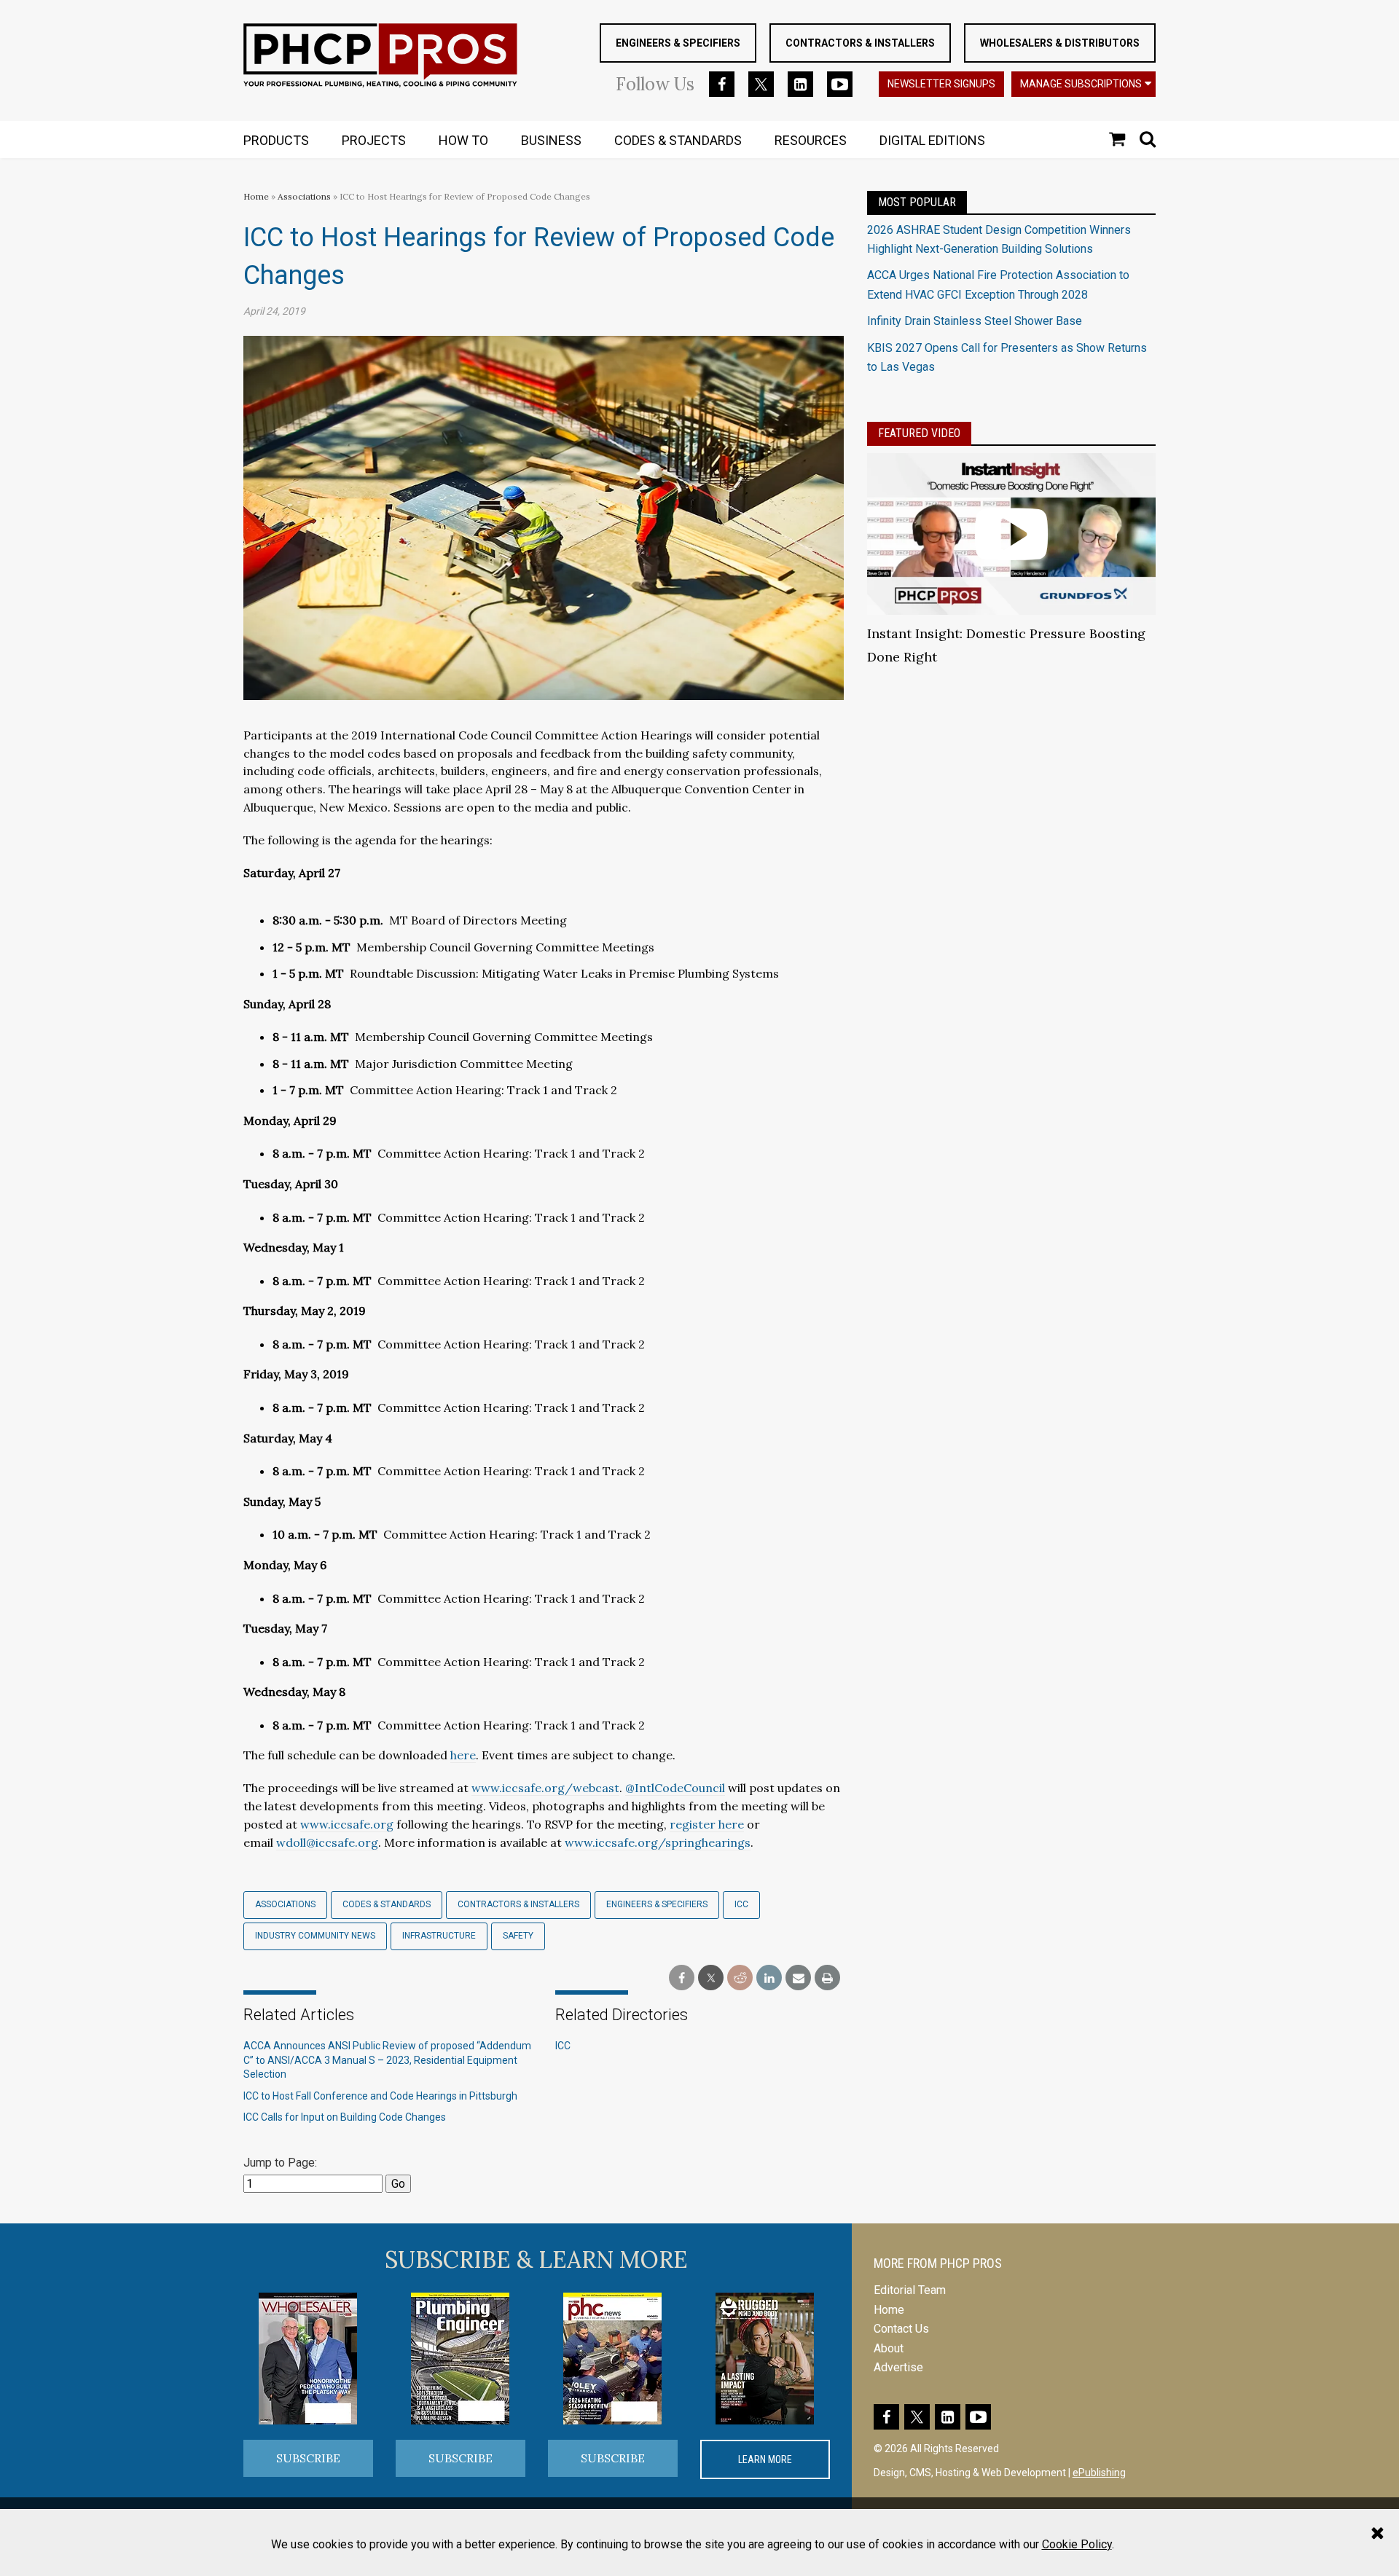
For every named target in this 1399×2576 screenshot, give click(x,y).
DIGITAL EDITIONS (932, 140)
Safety (518, 1936)
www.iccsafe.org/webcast (545, 1788)
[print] (827, 1978)
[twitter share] (711, 1978)
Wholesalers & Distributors (1060, 43)
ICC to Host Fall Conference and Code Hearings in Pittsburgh (381, 2096)
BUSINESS (551, 140)
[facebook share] (682, 1978)
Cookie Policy (1077, 2544)
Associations (304, 196)
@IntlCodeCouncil (675, 1788)
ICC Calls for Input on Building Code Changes (345, 2117)
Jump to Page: (280, 2163)
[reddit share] (740, 1978)
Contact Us (901, 2329)
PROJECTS (374, 140)
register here (707, 1824)
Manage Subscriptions (1081, 84)
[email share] (798, 1978)
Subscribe (308, 2458)
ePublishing (1099, 2473)
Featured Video (919, 433)
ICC (741, 1904)
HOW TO (463, 140)
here (463, 1755)
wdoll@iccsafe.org (327, 1842)
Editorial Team (910, 2290)
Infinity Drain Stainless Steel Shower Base (975, 321)
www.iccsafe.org (347, 1824)
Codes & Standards (387, 1904)
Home (256, 196)
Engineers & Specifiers (678, 43)
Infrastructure (439, 1936)
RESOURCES (811, 140)
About (889, 2348)
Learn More (765, 2459)
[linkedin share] (769, 1978)
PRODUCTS (276, 140)
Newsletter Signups (941, 84)
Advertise (898, 2367)
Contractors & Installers (860, 43)
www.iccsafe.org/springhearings (658, 1842)
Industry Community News (315, 1936)
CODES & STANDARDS (678, 140)
